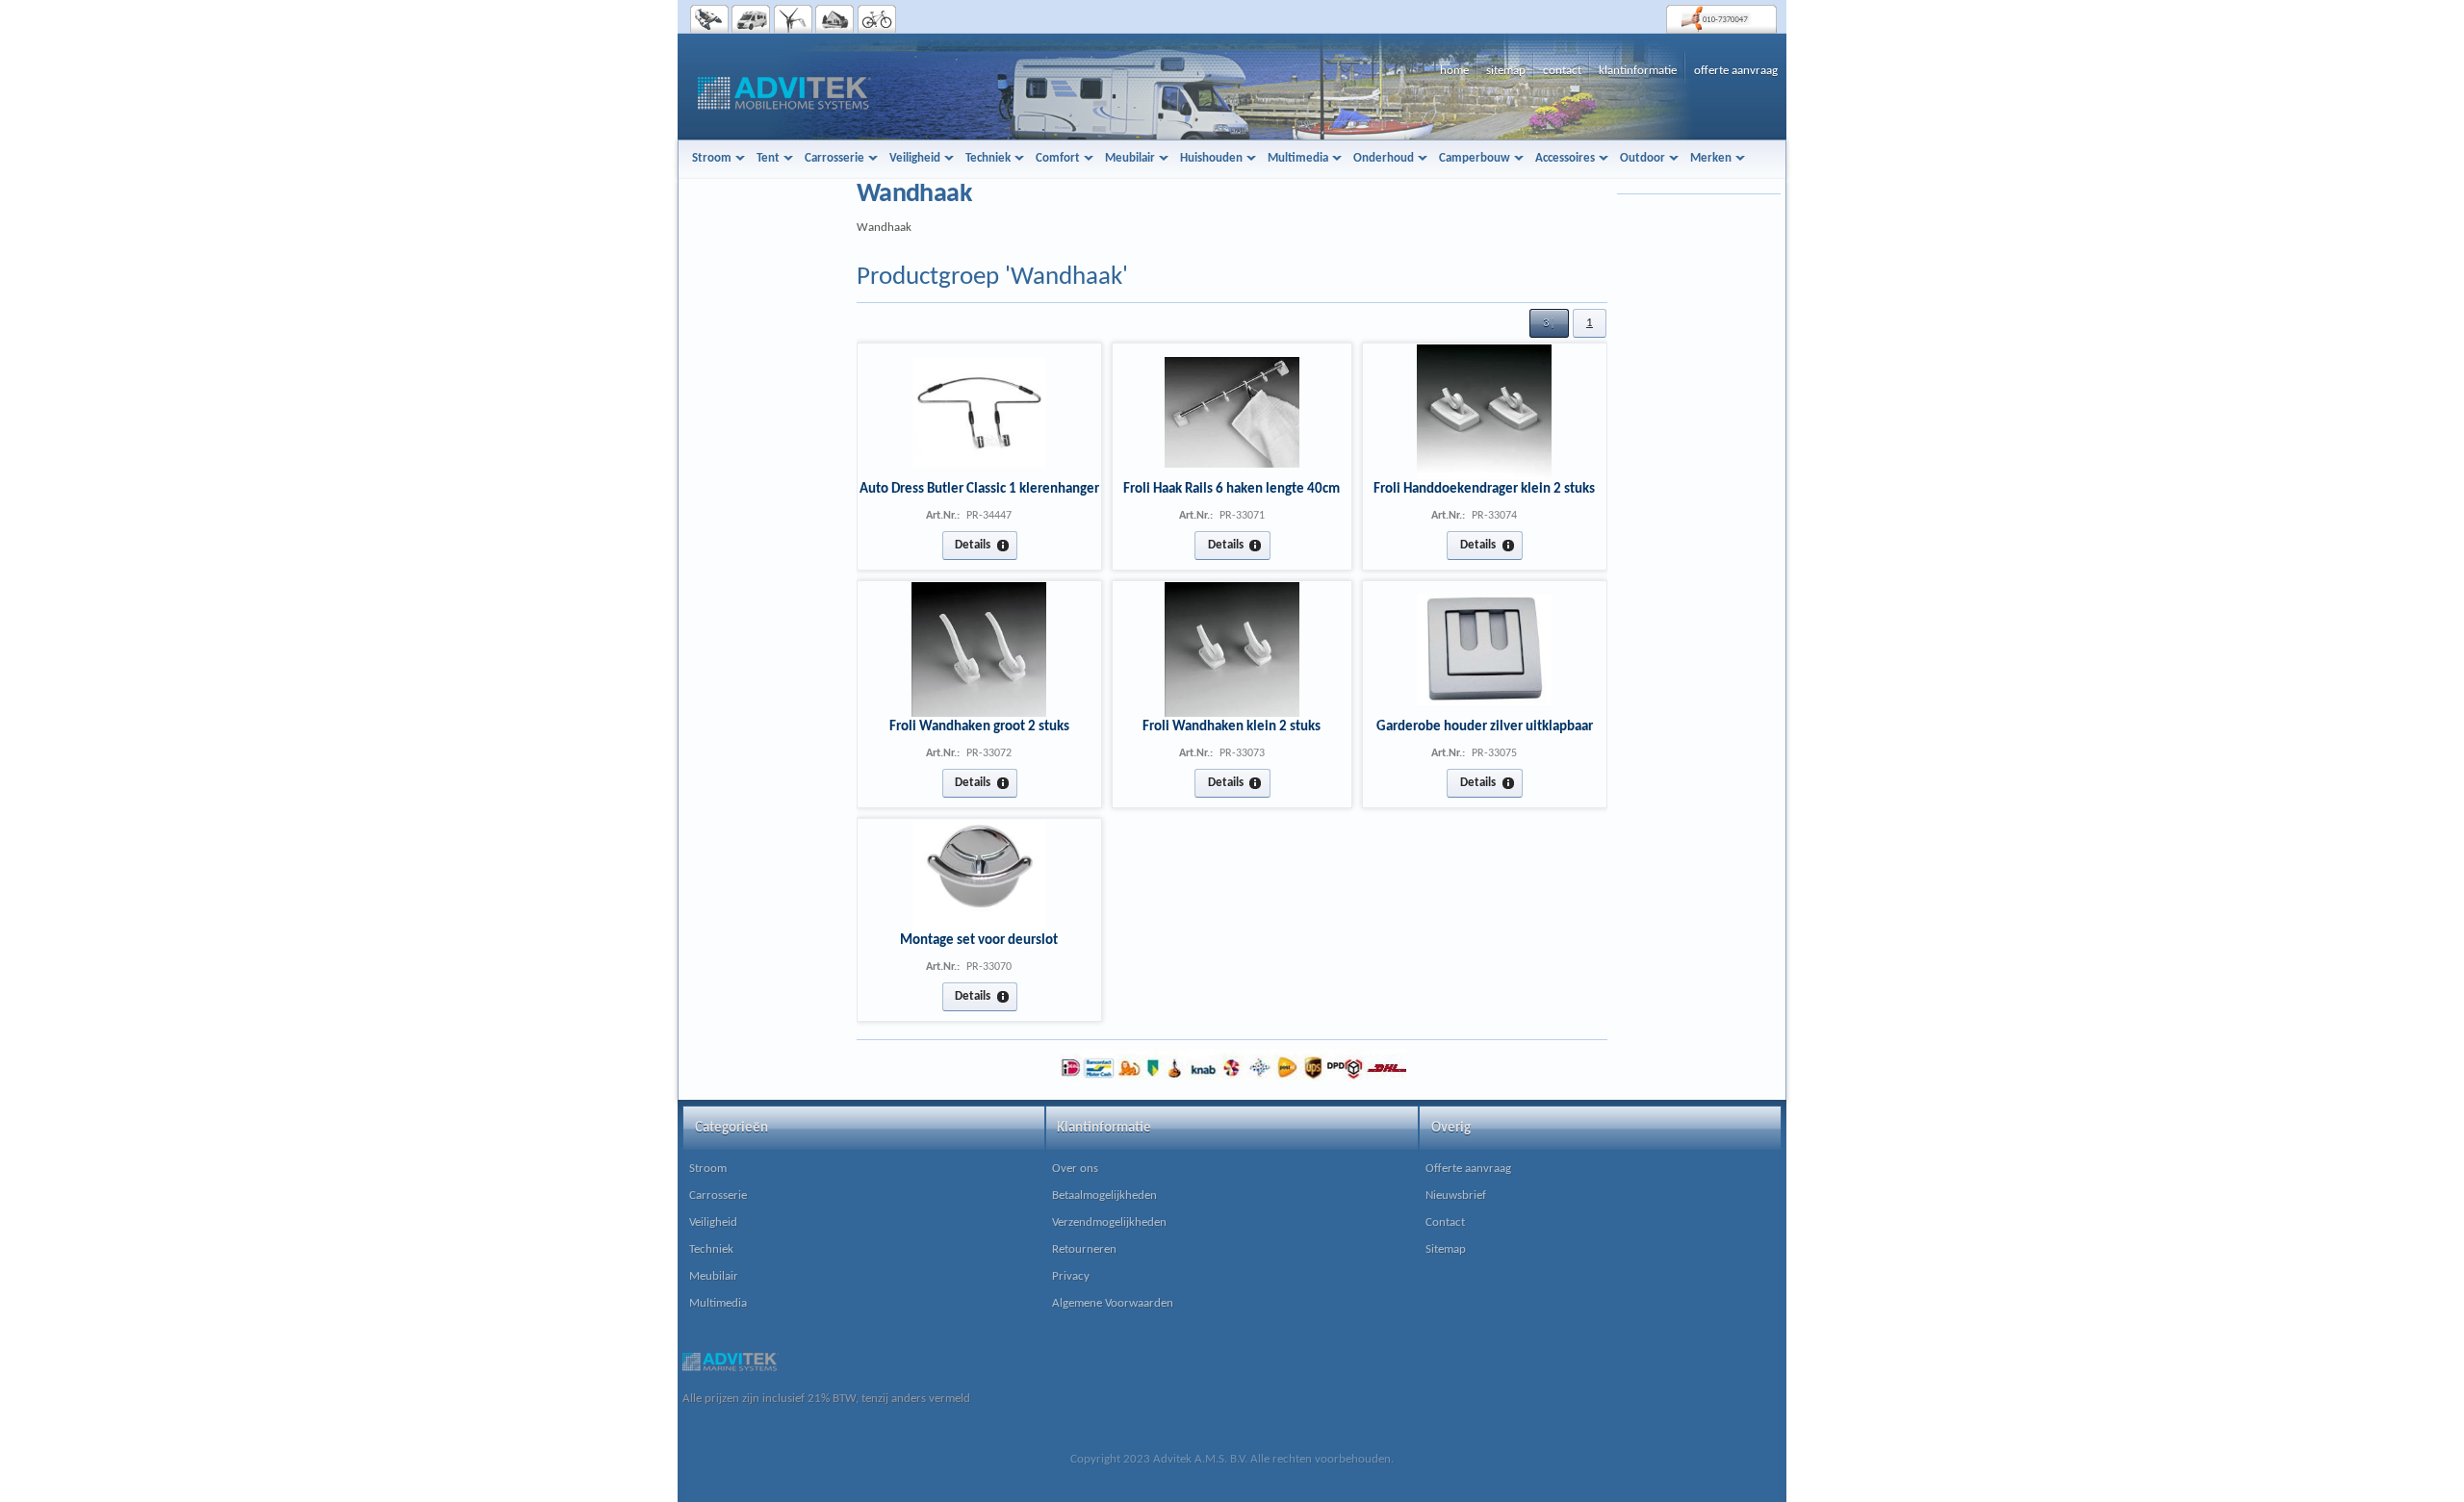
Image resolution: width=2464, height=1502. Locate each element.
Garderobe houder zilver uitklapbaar (1485, 726)
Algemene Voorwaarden (1113, 1303)
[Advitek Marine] (710, 19)
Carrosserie (718, 1196)
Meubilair (714, 1276)
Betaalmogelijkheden (1104, 1196)
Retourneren (1084, 1249)
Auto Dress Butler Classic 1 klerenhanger (979, 489)
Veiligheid (713, 1222)
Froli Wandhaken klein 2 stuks (1232, 726)
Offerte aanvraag (1468, 1169)
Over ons (1075, 1169)
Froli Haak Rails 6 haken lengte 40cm (1232, 489)
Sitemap (1446, 1249)
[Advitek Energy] (794, 19)
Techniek (711, 1249)
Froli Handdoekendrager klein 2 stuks (1484, 489)
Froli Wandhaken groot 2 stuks (979, 726)
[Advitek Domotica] (835, 19)
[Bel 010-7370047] (1721, 19)
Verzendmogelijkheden (1109, 1222)
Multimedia (718, 1303)
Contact (1445, 1222)
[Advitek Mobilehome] (751, 19)
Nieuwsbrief (1456, 1196)
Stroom (708, 1169)
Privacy (1071, 1276)
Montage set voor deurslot (979, 940)
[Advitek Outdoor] (877, 19)
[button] (1549, 323)
